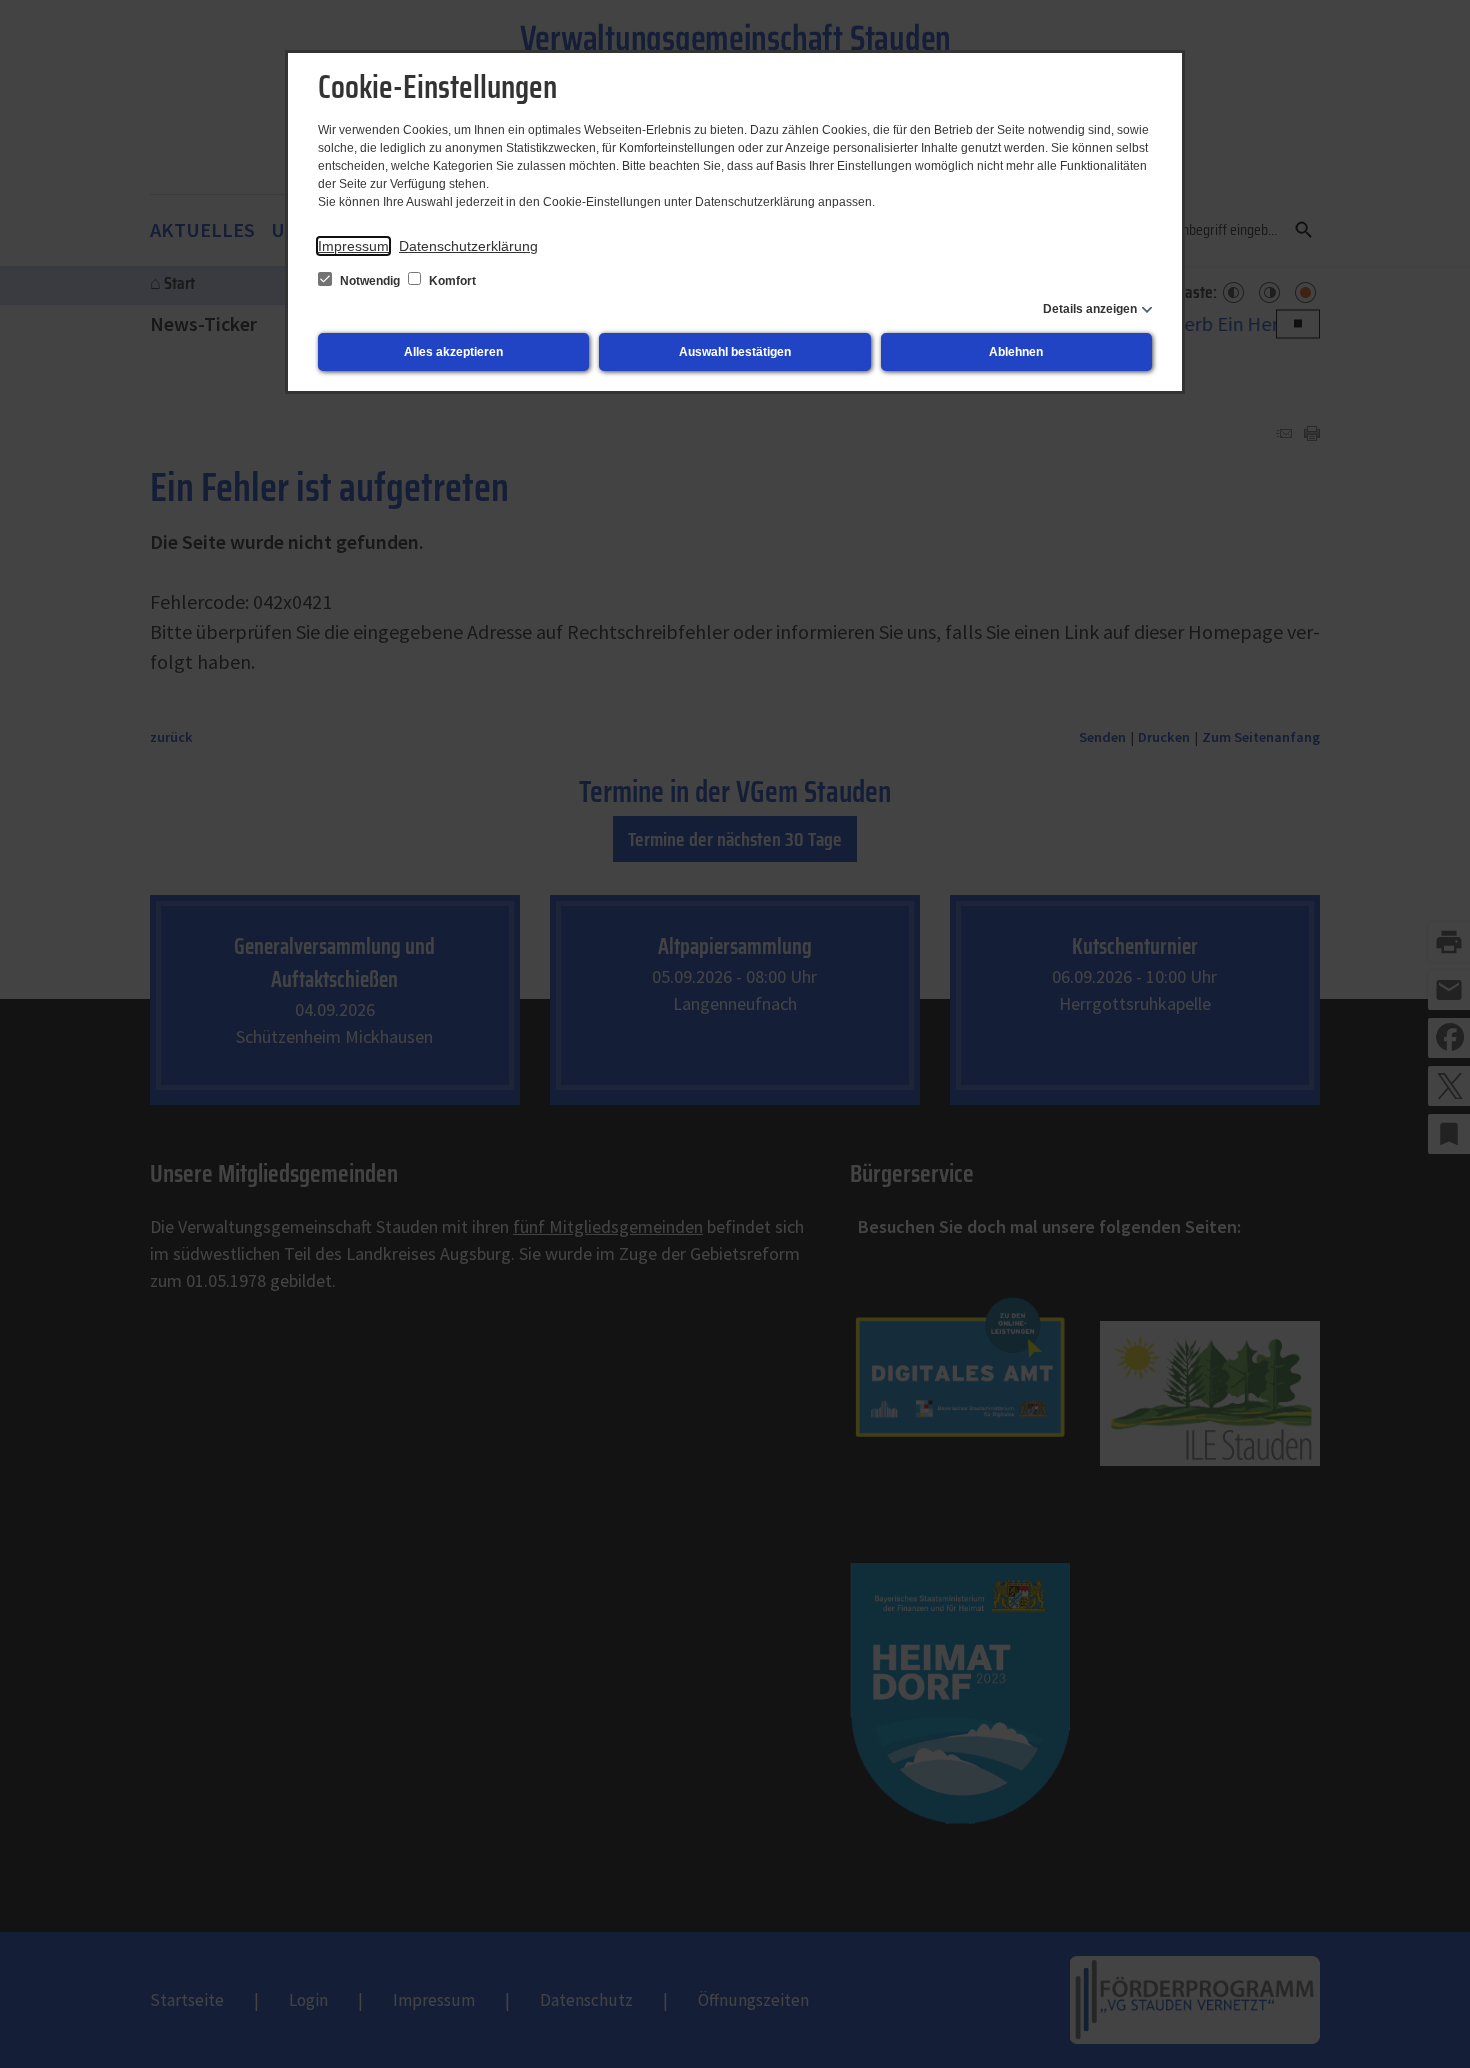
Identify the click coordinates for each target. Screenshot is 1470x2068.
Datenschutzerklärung (468, 246)
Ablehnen (1016, 352)
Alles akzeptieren (453, 352)
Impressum (353, 246)
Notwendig (370, 281)
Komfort (451, 281)
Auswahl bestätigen (735, 352)
